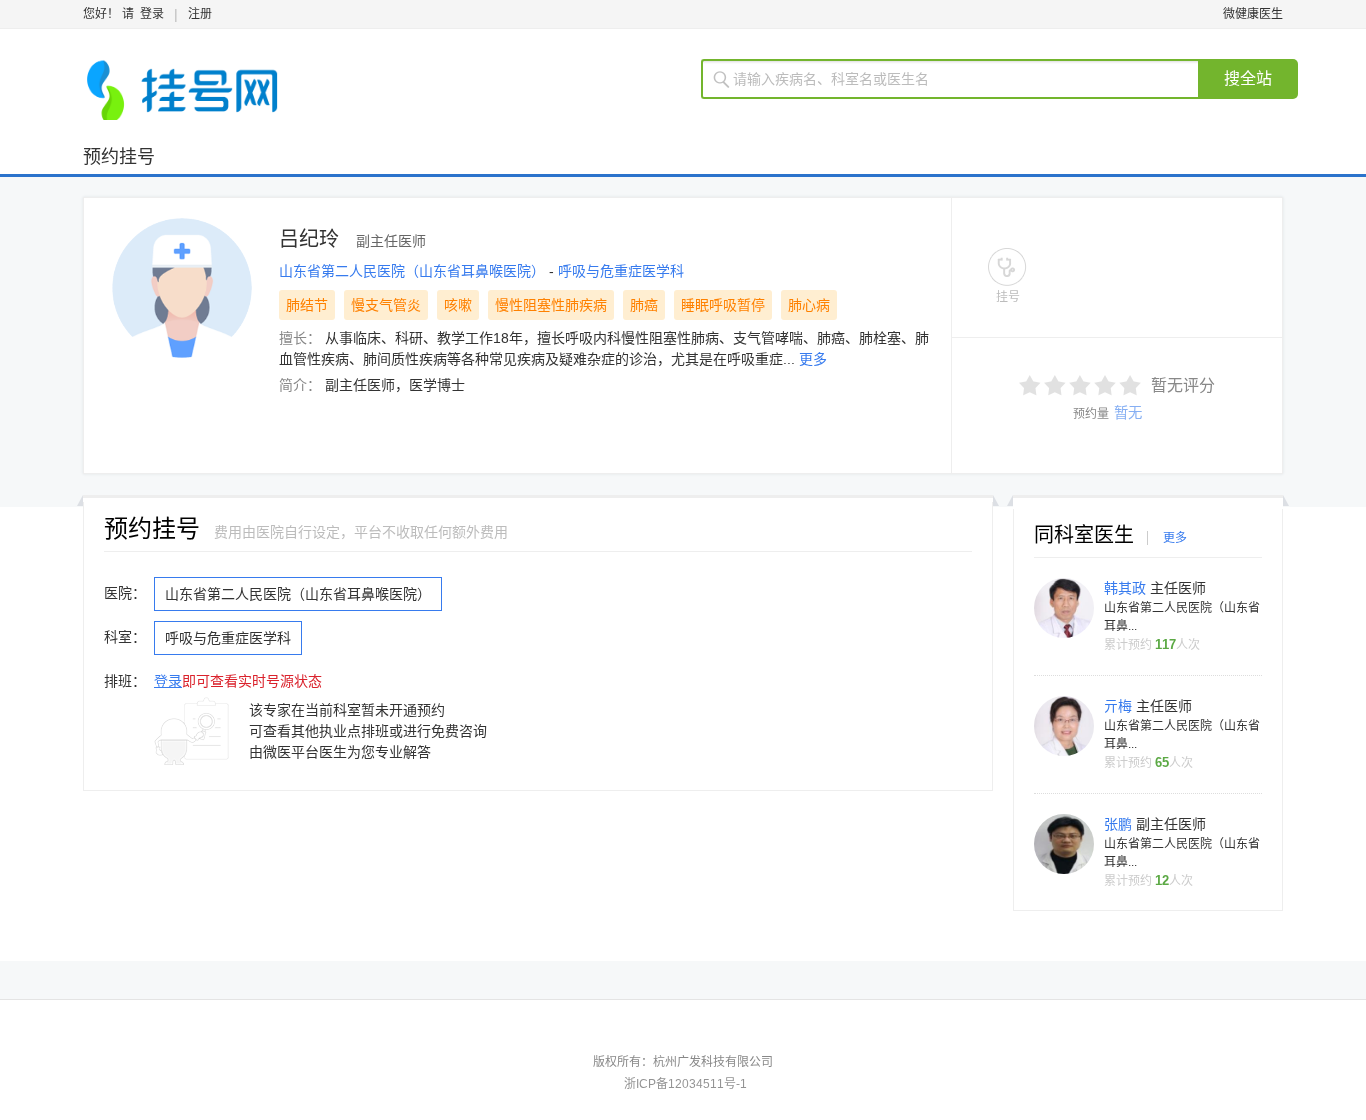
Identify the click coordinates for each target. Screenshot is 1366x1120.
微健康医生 (1253, 14)
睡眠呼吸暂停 (723, 305)
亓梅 (1120, 706)
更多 (813, 359)
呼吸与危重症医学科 (621, 271)
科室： (125, 637)
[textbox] (962, 79)
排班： (125, 681)
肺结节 (307, 305)
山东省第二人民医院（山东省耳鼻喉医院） (414, 271)
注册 (200, 14)
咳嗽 (458, 305)
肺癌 (644, 305)
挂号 (1008, 297)
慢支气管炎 (386, 305)
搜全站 (1248, 78)
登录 (152, 14)
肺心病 (809, 305)
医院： (125, 593)
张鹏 (1120, 824)
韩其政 (1127, 588)
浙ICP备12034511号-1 (685, 1084)
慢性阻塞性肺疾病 (551, 305)
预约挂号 (119, 157)
